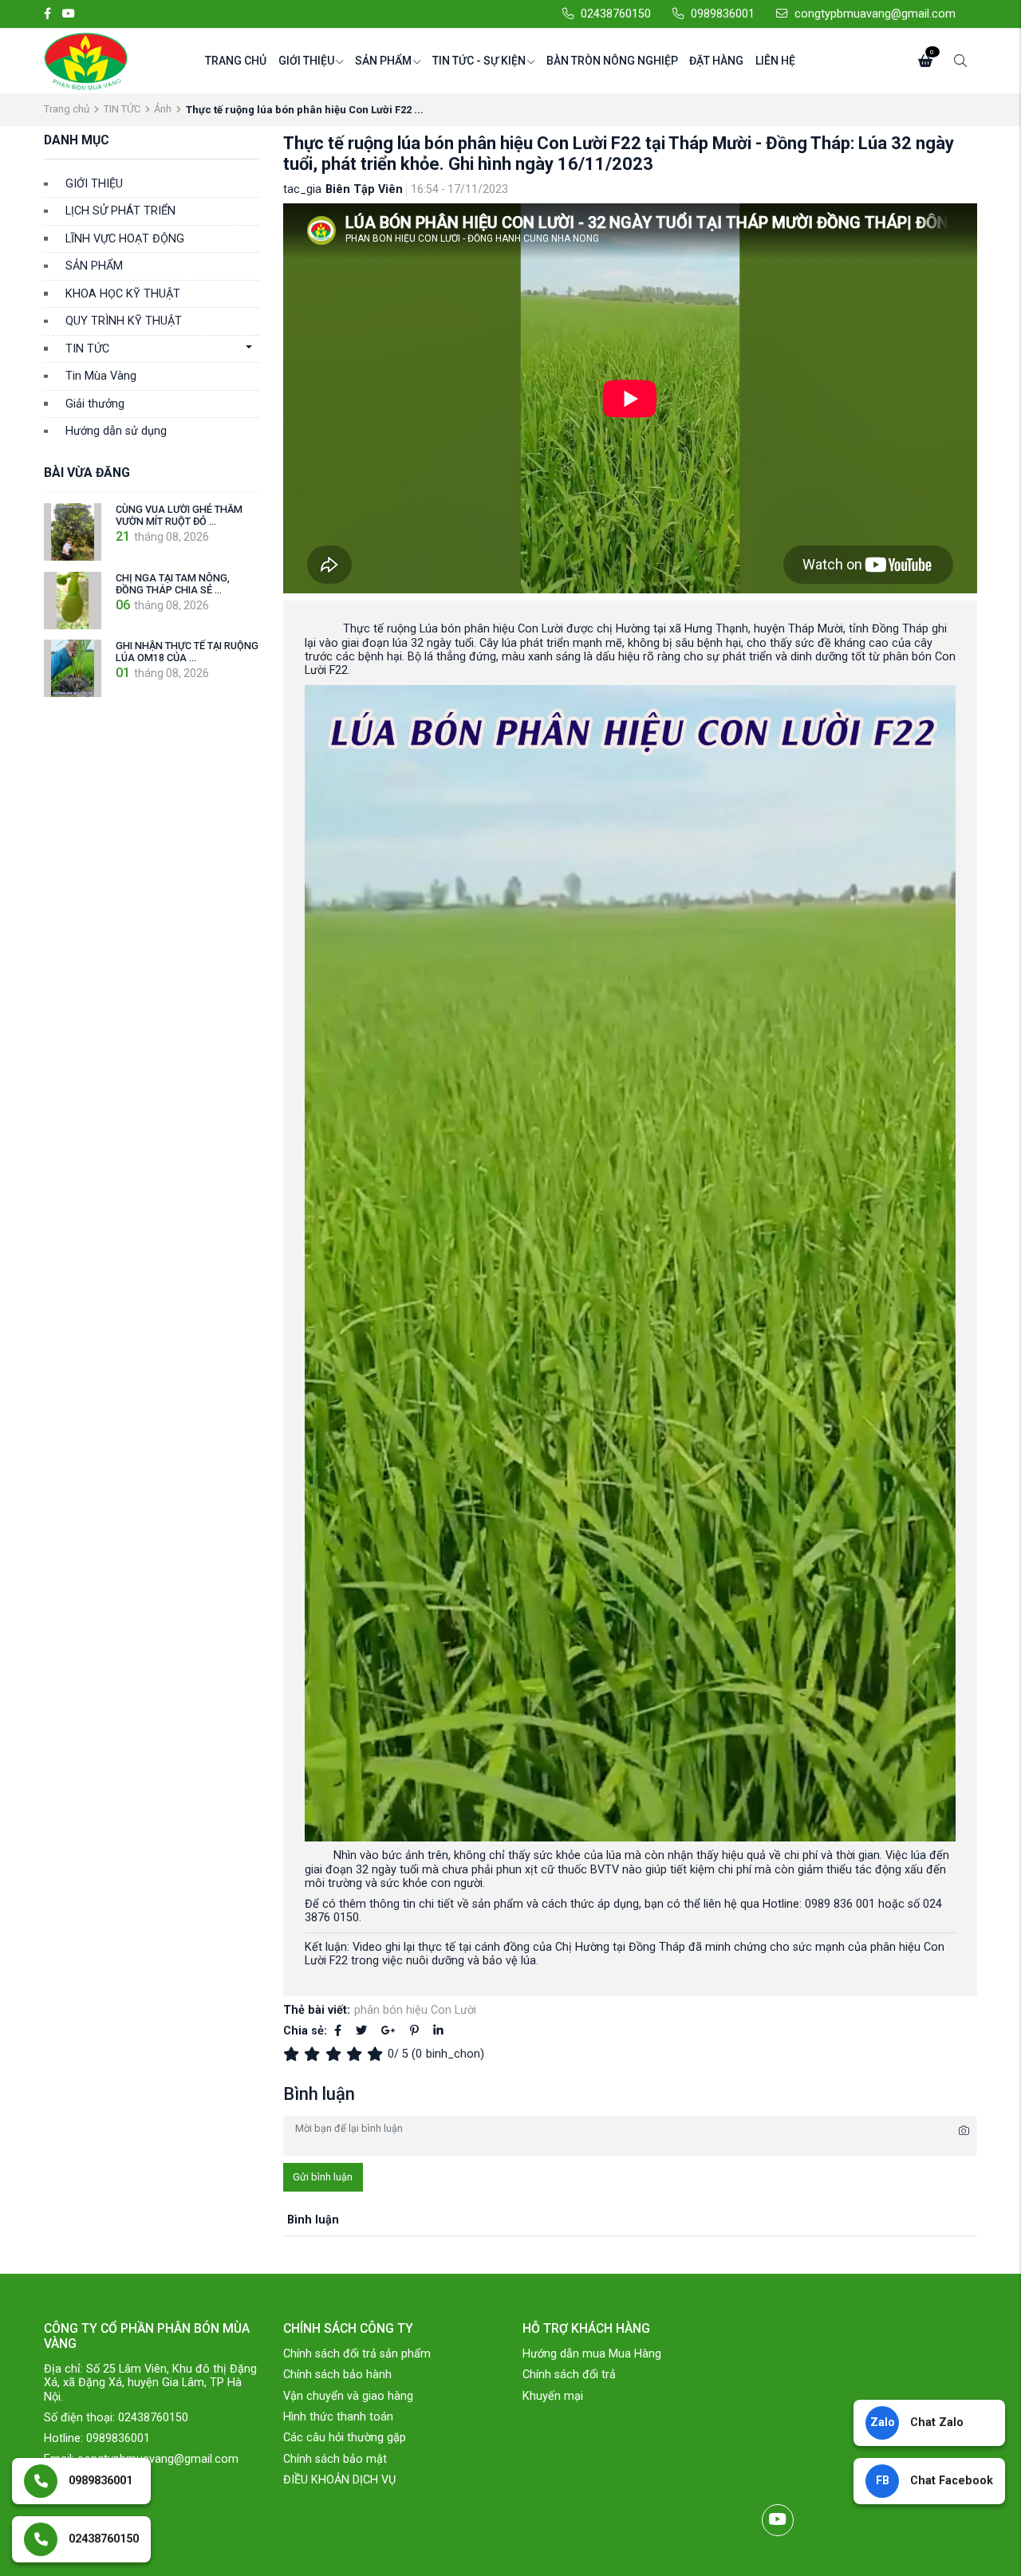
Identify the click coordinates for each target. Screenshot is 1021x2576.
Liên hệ (775, 61)
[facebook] (47, 14)
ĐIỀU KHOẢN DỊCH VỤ (339, 2480)
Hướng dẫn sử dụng (116, 431)
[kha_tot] (357, 2054)
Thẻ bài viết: (317, 2010)
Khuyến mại (553, 2396)
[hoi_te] (314, 2054)
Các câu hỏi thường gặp (345, 2438)
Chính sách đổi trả (569, 2375)
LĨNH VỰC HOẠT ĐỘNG (125, 239)
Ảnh (163, 109)
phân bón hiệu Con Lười (415, 2010)
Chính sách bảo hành (337, 2375)
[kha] (336, 2054)
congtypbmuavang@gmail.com (875, 14)
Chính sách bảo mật (335, 2459)
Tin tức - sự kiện (479, 61)
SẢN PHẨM (94, 266)
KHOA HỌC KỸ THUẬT (123, 294)
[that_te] (294, 2054)
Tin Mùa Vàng (101, 376)
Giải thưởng (95, 404)
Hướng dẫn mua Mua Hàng (592, 2354)
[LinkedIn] (438, 2031)
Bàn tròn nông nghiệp (612, 61)
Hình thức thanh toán (338, 2417)
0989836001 (723, 14)
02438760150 (616, 14)
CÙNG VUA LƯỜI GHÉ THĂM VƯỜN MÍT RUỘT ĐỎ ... (179, 515)
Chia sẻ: (305, 2031)
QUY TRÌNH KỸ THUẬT (124, 321)
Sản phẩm (383, 61)
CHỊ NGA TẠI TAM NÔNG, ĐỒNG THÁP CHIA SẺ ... (173, 584)
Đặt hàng (716, 61)
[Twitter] (361, 2031)
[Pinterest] (414, 2031)
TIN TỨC (122, 109)
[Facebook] (338, 2031)
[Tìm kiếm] (960, 61)
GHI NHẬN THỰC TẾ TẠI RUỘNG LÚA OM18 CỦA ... (187, 652)
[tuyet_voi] (377, 2054)
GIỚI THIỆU (94, 184)
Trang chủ (236, 61)
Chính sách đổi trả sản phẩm (357, 2354)
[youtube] (69, 14)
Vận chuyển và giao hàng (348, 2396)
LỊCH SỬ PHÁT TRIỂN (120, 211)
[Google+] (388, 2031)
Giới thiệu (306, 61)
